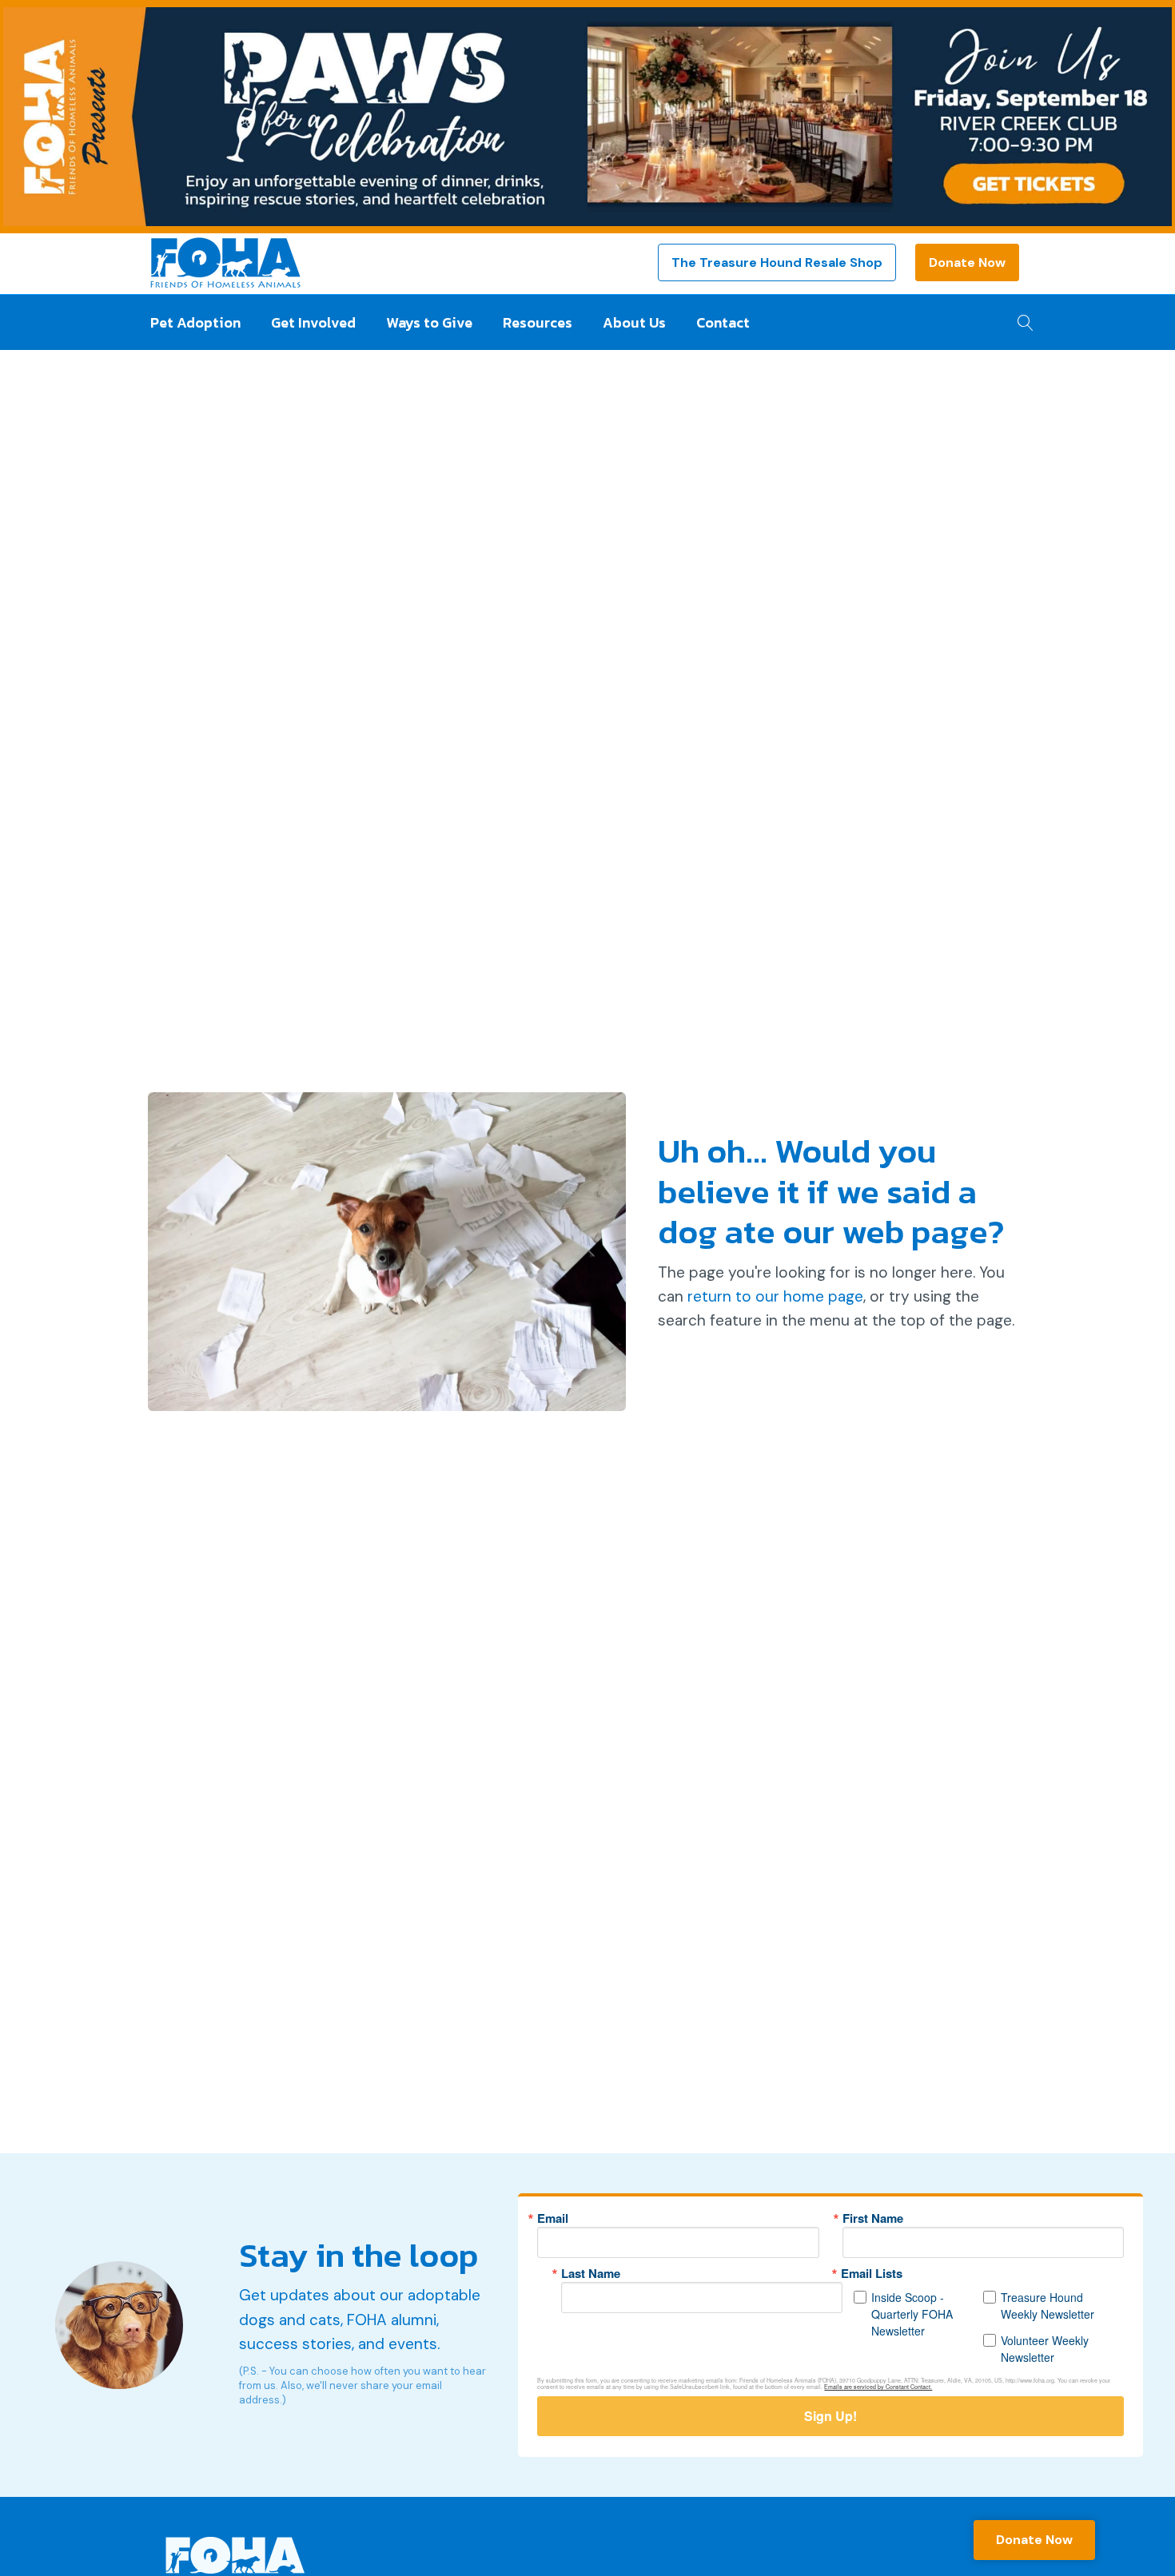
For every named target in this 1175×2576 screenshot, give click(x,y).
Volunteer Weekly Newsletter (1045, 2349)
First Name (873, 2218)
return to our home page (775, 1296)
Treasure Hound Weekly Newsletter (1048, 2306)
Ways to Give (429, 322)
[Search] (1021, 318)
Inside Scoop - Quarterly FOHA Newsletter (912, 2314)
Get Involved (313, 322)
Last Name (591, 2274)
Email (553, 2218)
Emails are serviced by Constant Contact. (878, 2387)
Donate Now (967, 262)
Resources (538, 322)
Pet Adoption (195, 322)
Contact (723, 322)
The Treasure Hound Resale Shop (777, 262)
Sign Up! (830, 2416)
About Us (634, 322)
